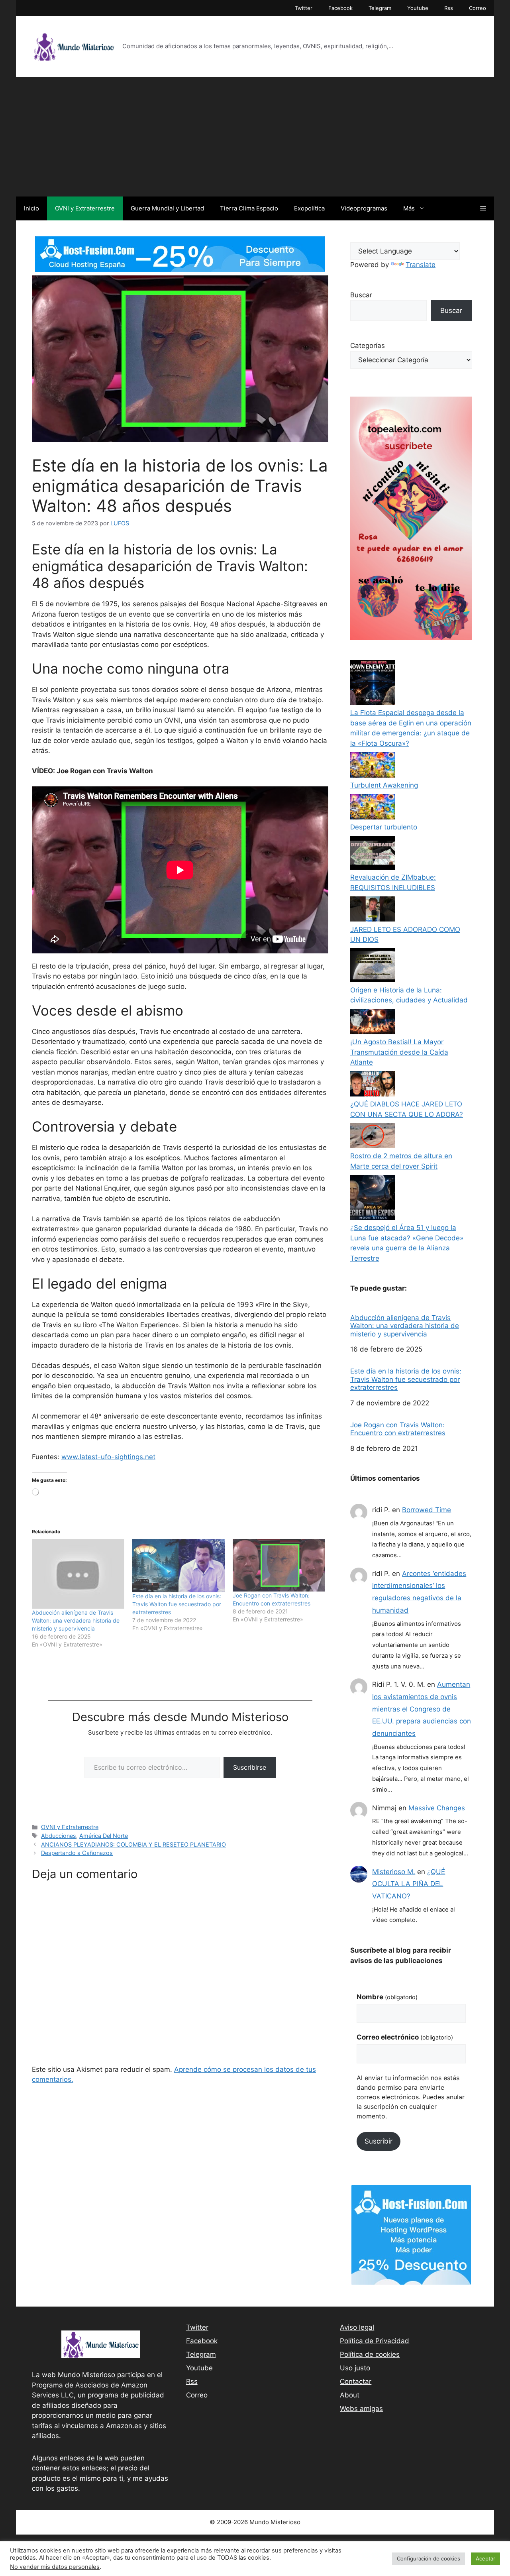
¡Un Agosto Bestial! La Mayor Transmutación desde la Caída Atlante (399, 1052)
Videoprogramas (364, 208)
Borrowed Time (427, 1510)
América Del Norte (104, 1836)
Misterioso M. (394, 1872)
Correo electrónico (405, 2037)
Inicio (31, 208)
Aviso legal (357, 2327)
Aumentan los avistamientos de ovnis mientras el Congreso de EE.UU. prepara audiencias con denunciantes (422, 1709)
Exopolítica (309, 208)
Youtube (418, 8)
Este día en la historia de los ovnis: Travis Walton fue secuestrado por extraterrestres (177, 1604)
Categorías (368, 346)
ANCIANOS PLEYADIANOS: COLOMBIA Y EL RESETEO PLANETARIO (133, 1844)
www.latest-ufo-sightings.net (108, 1457)
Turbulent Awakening (384, 785)
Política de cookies (370, 2354)
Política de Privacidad (375, 2341)
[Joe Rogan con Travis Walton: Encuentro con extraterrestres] (279, 1565)
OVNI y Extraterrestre (85, 208)
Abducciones (59, 1836)
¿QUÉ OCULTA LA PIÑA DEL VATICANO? (409, 1884)
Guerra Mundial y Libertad (167, 208)
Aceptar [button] (485, 2558)
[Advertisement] (255, 137)
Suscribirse (250, 1767)
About (350, 2395)
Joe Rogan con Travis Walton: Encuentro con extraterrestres (398, 1429)
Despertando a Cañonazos (77, 1853)
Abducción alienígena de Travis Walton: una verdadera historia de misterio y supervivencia (76, 1620)
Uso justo (355, 2368)
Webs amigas (361, 2409)
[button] (483, 208)
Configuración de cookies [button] (429, 2558)
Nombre (387, 1997)
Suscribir (379, 2141)
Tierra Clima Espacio (249, 208)
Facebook (340, 8)
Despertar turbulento (384, 827)
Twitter (304, 8)
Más (409, 208)
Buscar (361, 295)
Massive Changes (437, 1808)
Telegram (380, 8)
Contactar (356, 2381)
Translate (421, 265)
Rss (449, 8)
